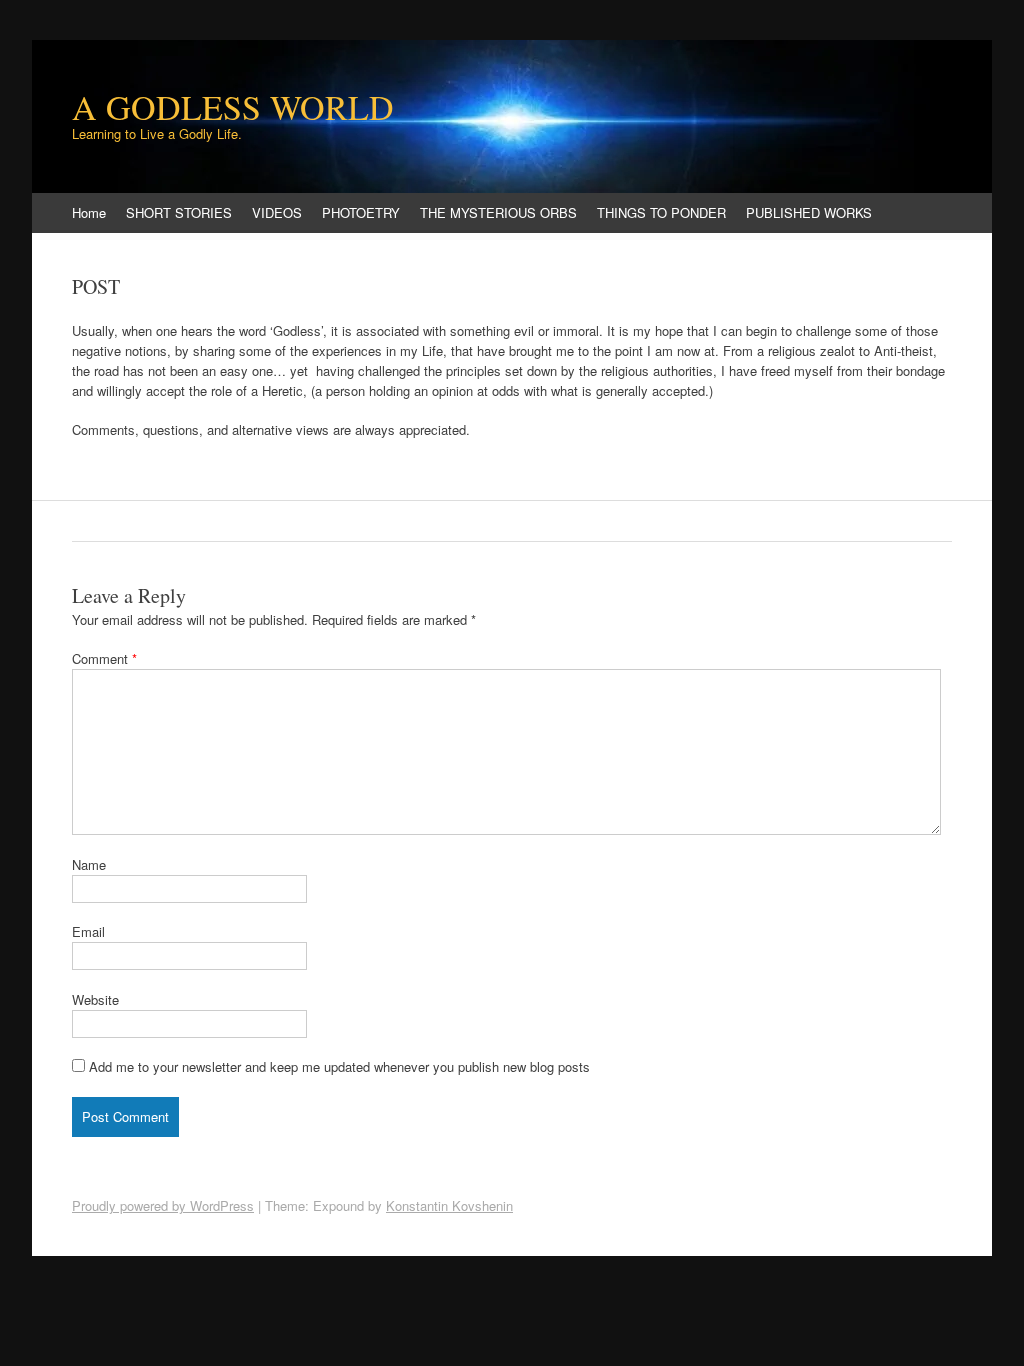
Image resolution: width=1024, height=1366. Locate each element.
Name (89, 864)
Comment (104, 658)
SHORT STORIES (179, 212)
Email (88, 931)
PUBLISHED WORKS (809, 212)
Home (89, 212)
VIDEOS (277, 212)
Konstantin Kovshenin (449, 1205)
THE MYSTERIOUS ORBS (498, 212)
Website (95, 999)
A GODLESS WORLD (233, 107)
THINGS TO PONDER (661, 212)
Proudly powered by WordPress (163, 1205)
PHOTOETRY (361, 212)
